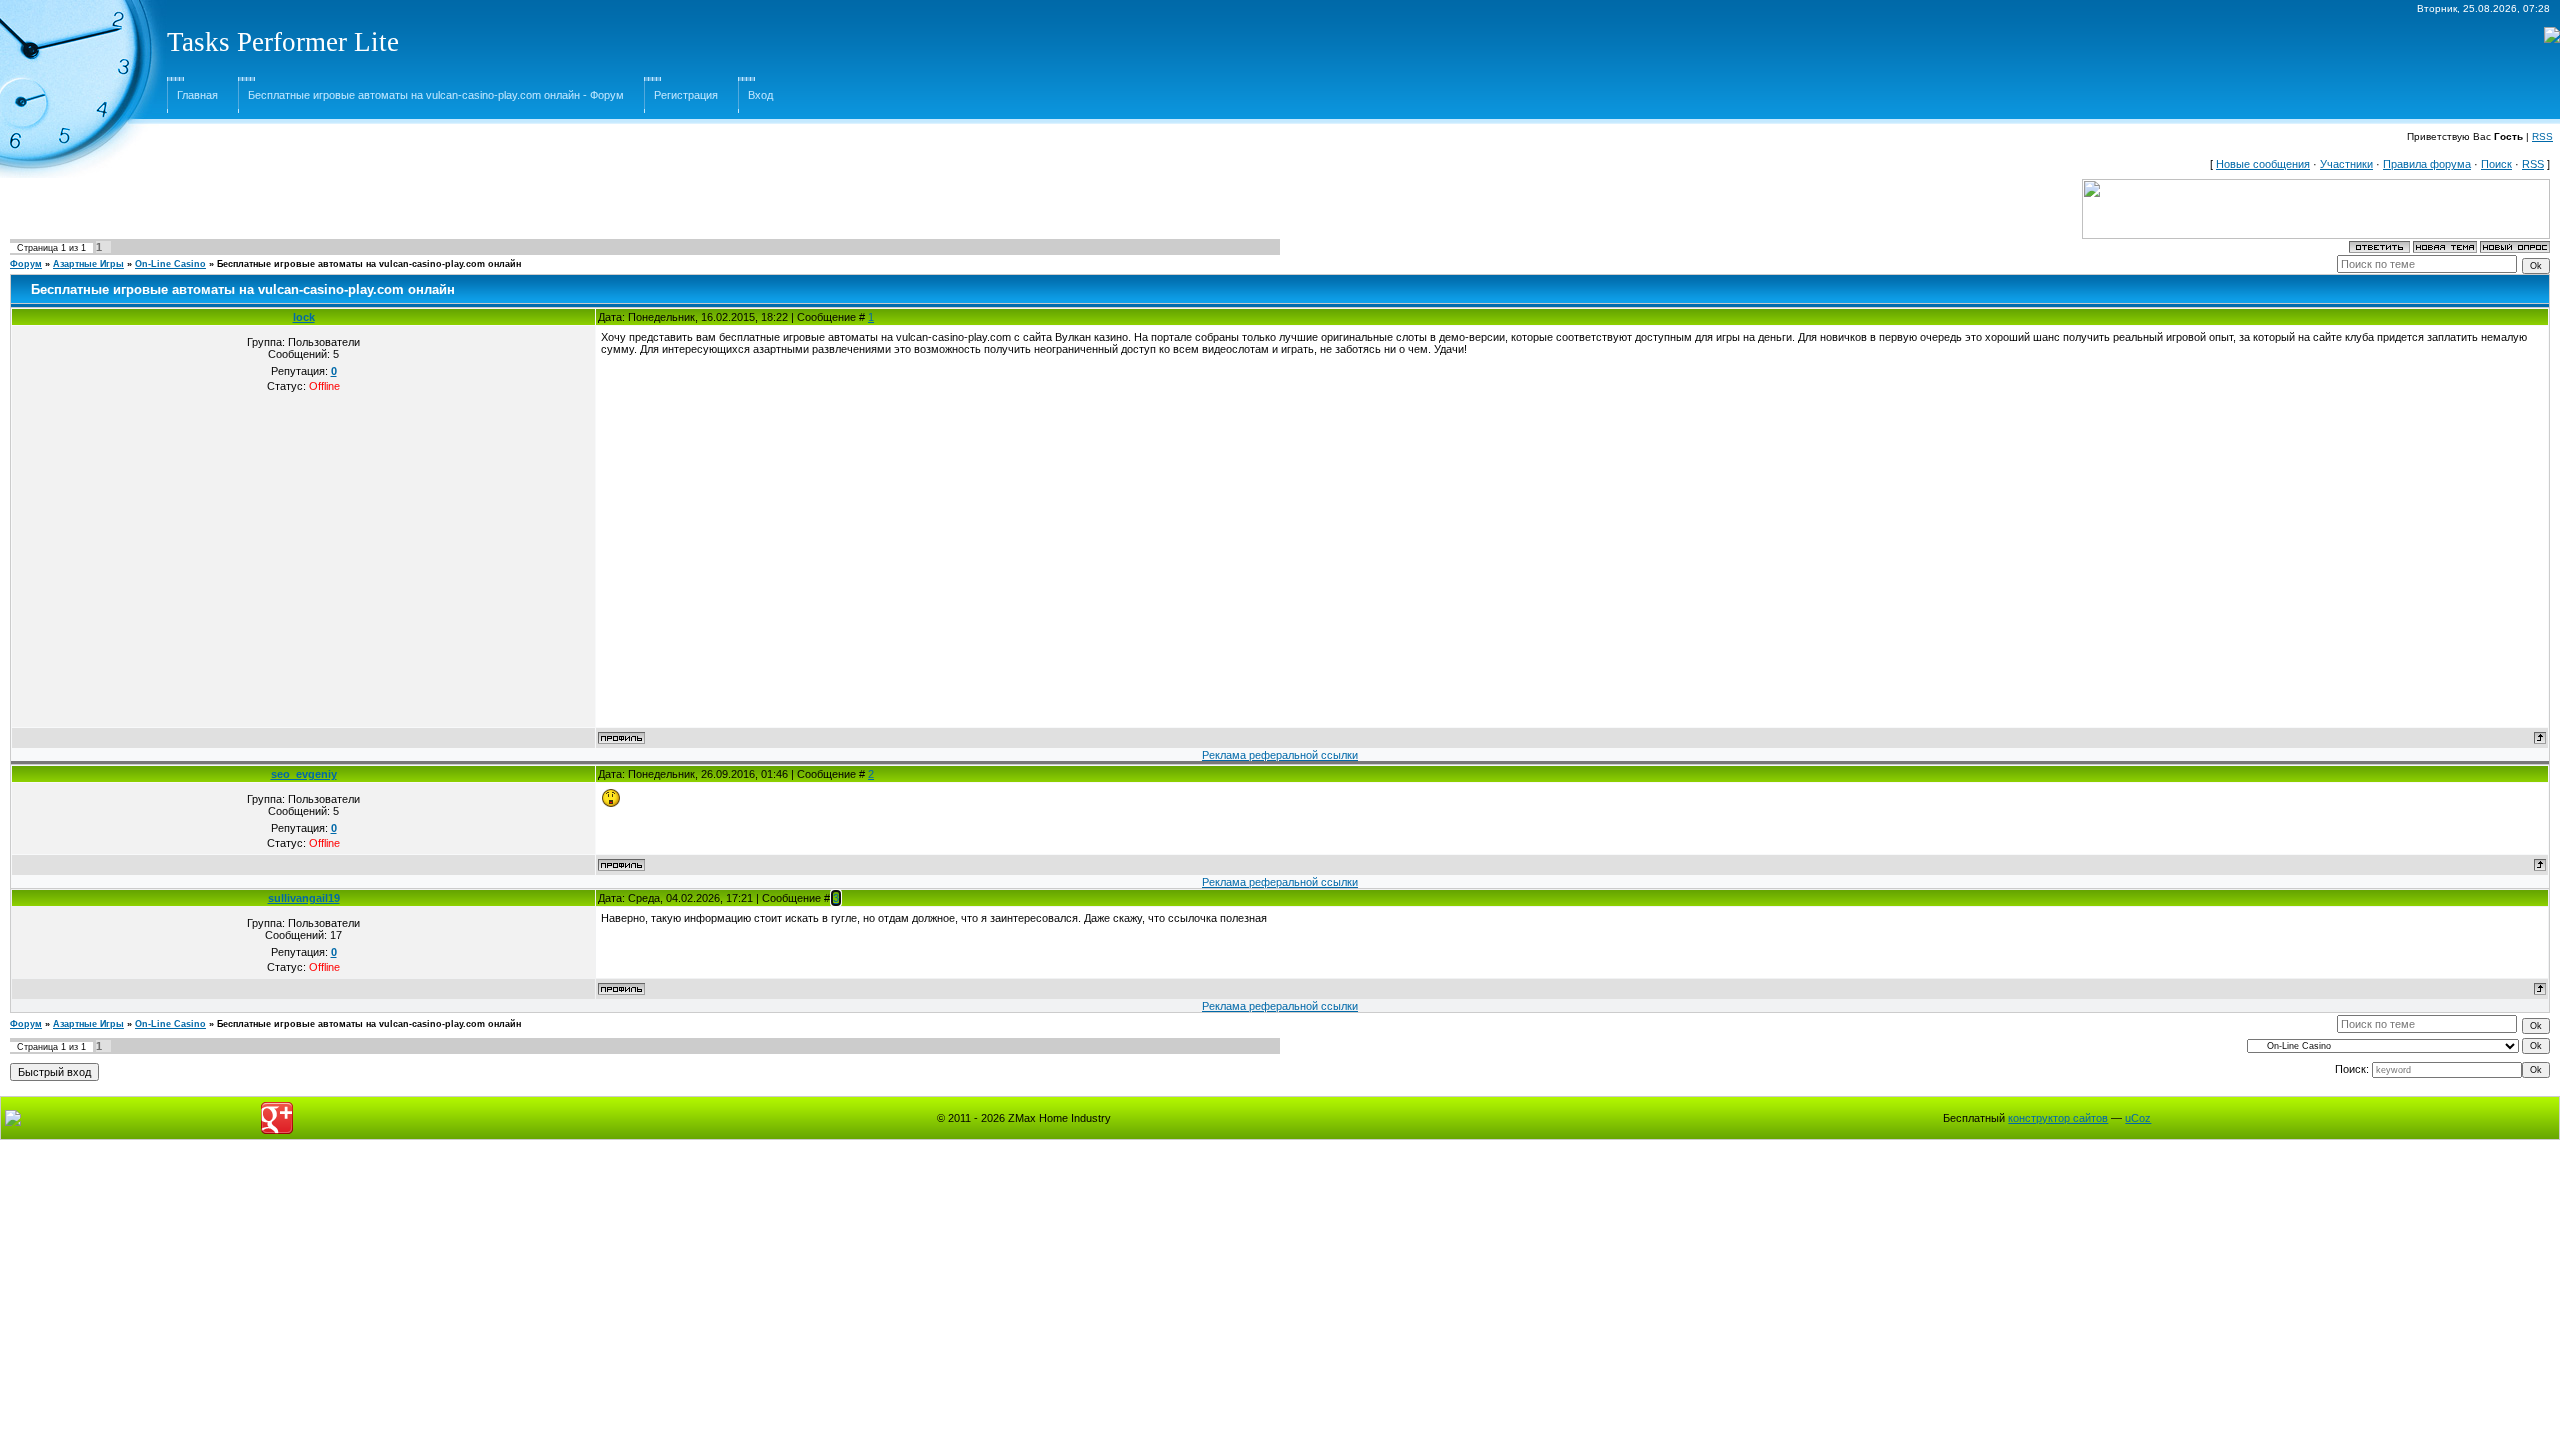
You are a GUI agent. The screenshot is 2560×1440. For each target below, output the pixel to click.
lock (304, 317)
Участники (2346, 164)
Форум (26, 264)
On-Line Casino (170, 264)
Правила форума (2427, 164)
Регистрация (686, 95)
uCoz (2138, 1118)
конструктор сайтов (2058, 1118)
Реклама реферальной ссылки (1280, 755)
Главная (197, 95)
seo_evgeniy (304, 774)
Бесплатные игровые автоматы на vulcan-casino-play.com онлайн (369, 264)
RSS (2542, 136)
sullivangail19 (304, 898)
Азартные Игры (88, 264)
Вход (760, 95)
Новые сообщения (2263, 164)
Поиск (2496, 164)
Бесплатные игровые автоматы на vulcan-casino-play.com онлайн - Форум (436, 95)
